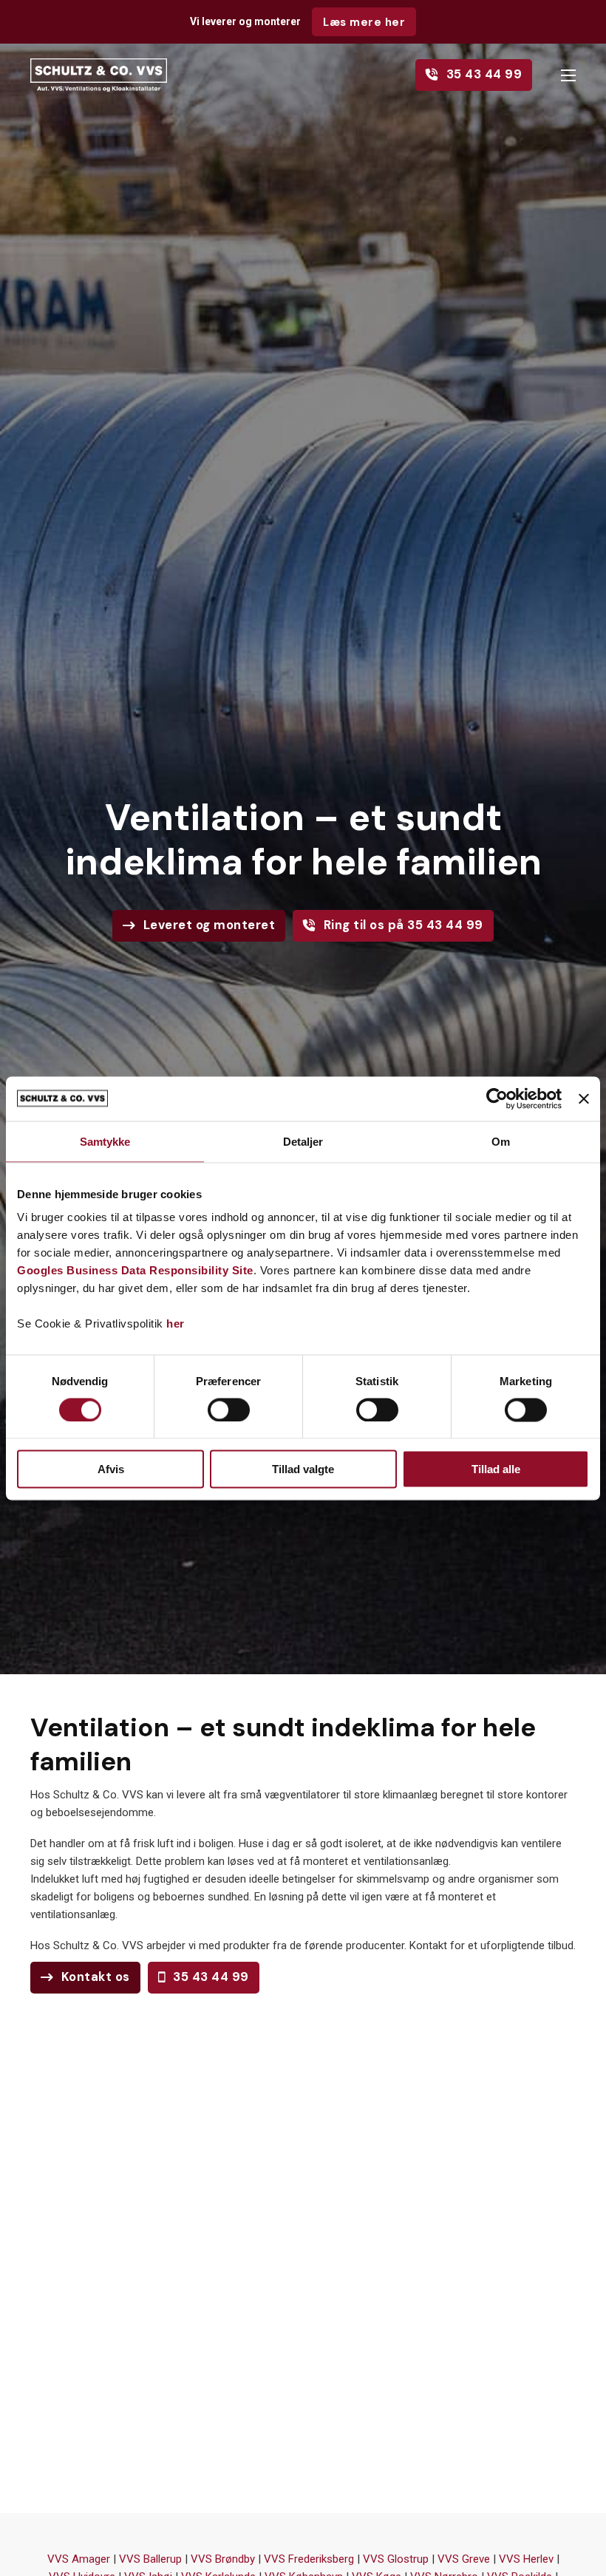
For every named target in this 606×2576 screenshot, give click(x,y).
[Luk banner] (584, 1098)
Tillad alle (496, 1469)
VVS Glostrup (396, 2559)
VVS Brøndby (223, 2559)
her (176, 1323)
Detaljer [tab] (303, 1141)
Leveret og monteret (210, 925)
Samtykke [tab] (105, 1141)
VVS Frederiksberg (309, 2559)
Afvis (111, 1469)
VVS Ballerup (150, 2559)
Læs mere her (364, 22)
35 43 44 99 (484, 74)
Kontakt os (96, 1977)
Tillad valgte (303, 1469)
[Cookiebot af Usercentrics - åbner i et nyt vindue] (497, 1098)
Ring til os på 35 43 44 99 (404, 925)
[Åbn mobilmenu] (568, 75)
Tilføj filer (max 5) (303, 2388)
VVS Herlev (526, 2559)
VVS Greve (464, 2559)
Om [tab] (501, 1141)
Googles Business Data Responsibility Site (135, 1270)
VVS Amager (79, 2559)
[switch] (229, 1410)
